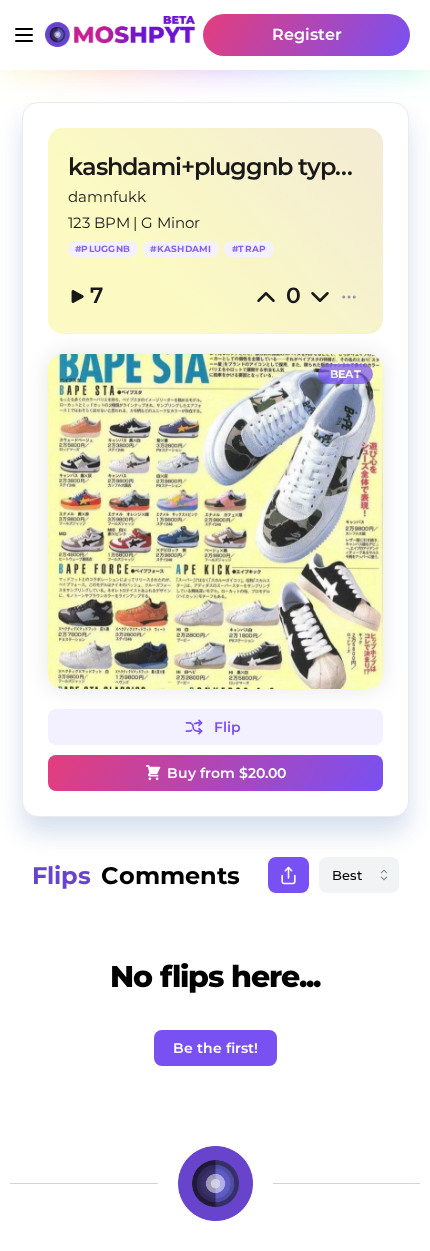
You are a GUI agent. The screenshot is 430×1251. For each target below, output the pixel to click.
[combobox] (359, 875)
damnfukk (107, 196)
